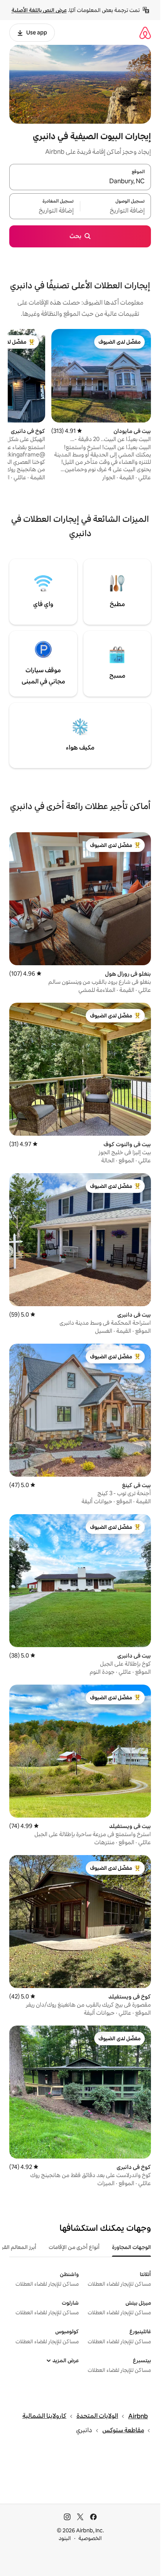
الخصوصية (90, 2538)
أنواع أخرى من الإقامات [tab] (74, 2247)
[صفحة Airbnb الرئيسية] (145, 33)
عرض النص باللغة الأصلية (39, 10)
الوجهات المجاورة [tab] (131, 2247)
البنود (65, 2538)
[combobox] (80, 182)
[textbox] (116, 211)
